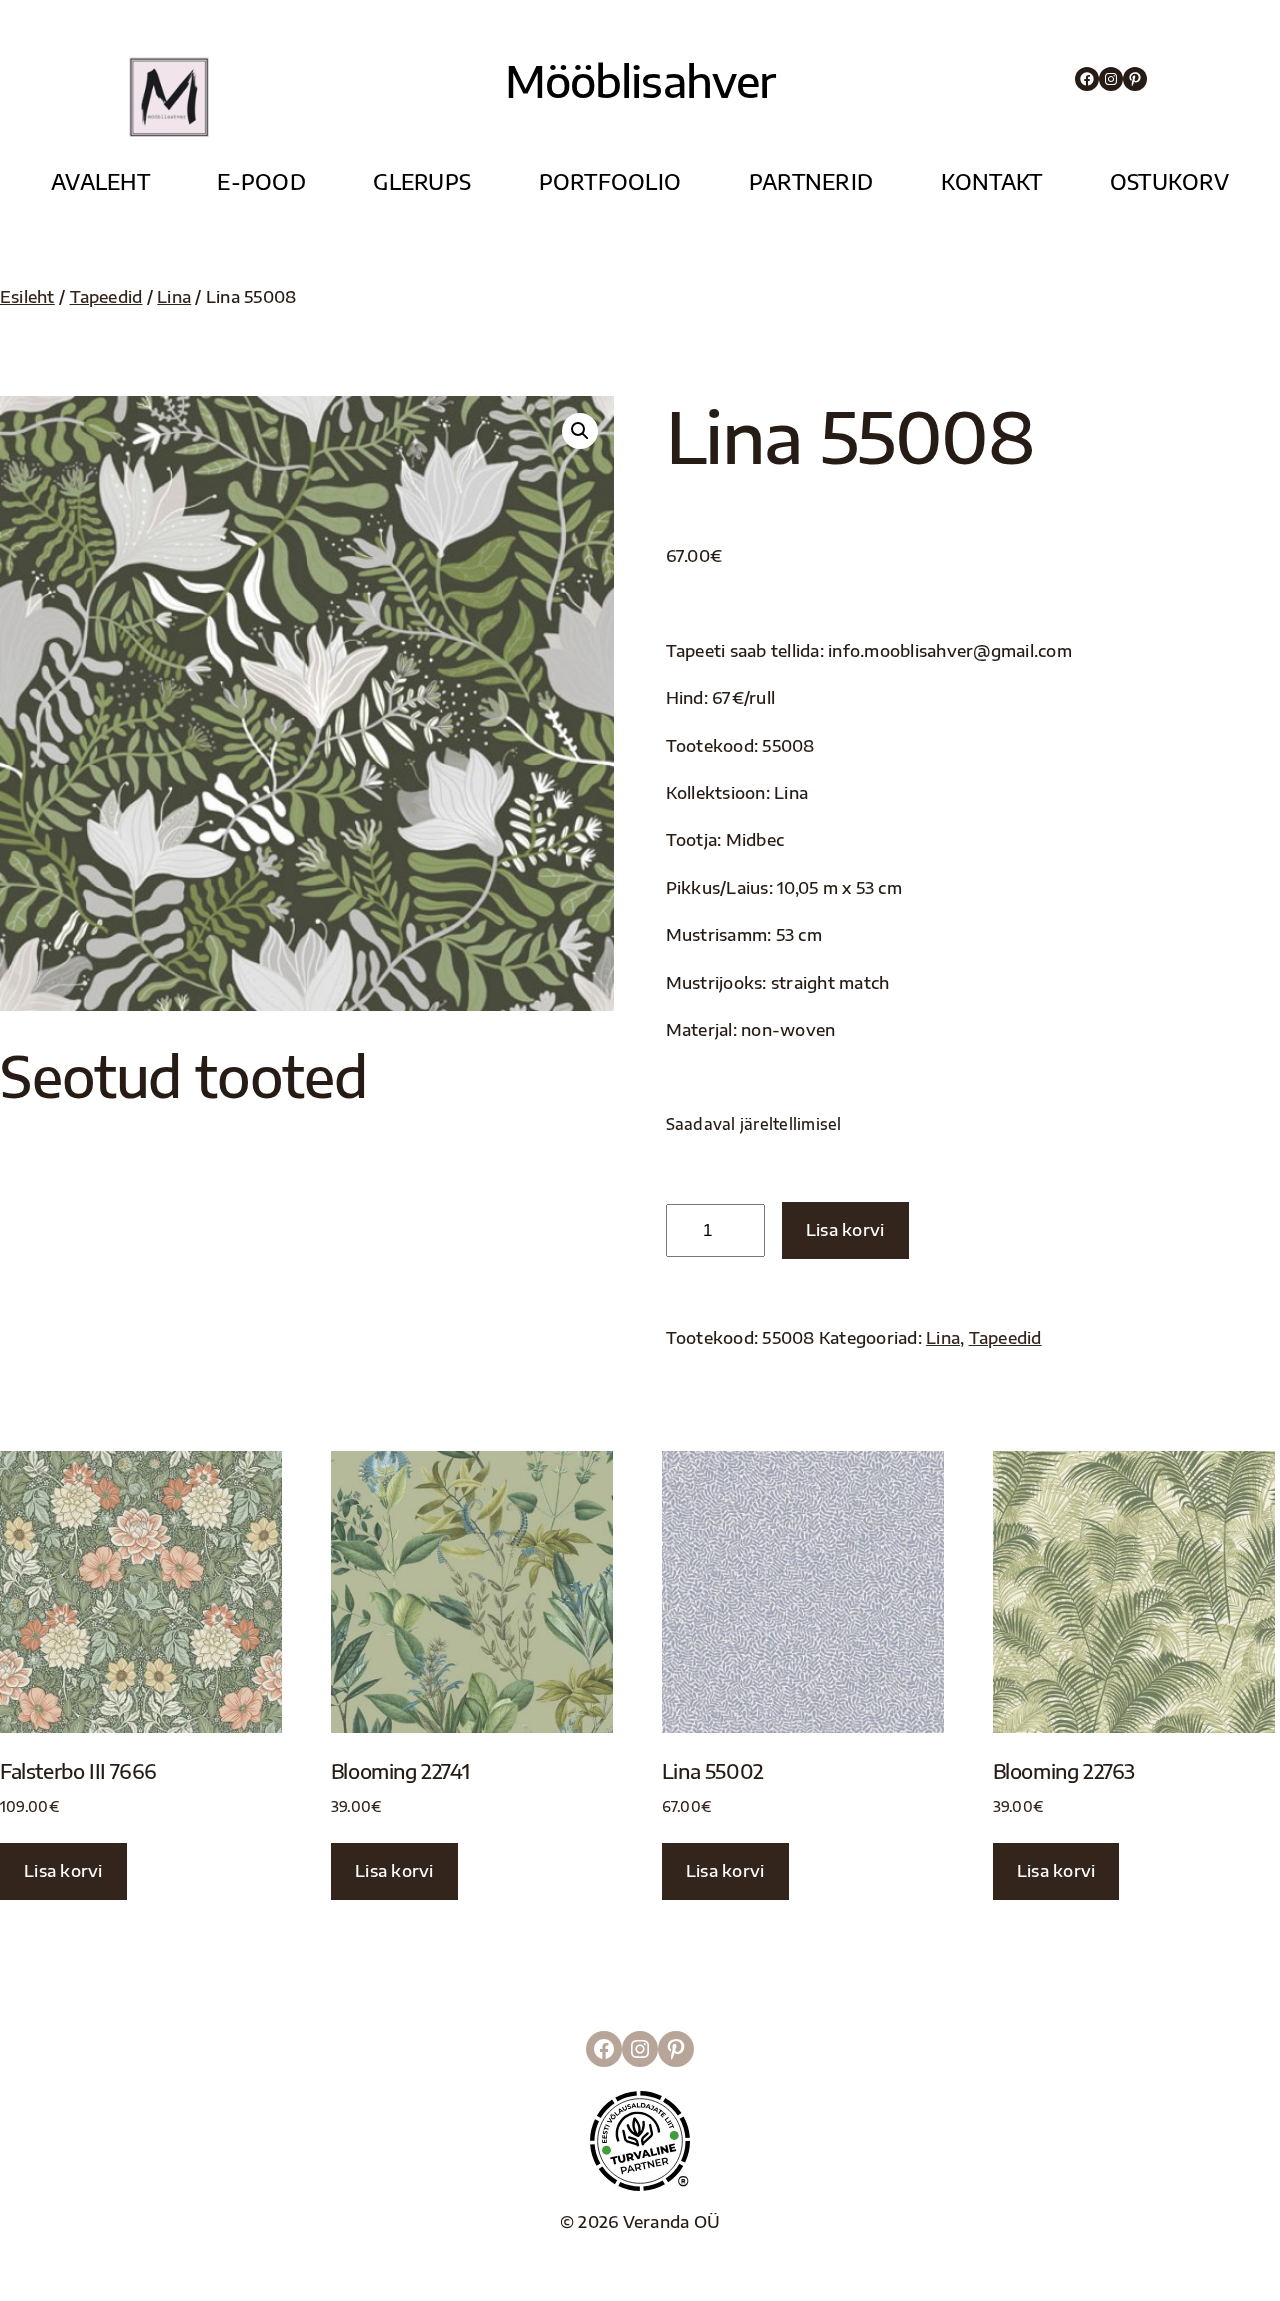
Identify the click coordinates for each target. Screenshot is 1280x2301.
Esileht (27, 296)
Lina (174, 296)
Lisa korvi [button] (63, 1870)
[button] (580, 431)
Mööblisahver (640, 80)
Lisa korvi (845, 1229)
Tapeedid (106, 296)
